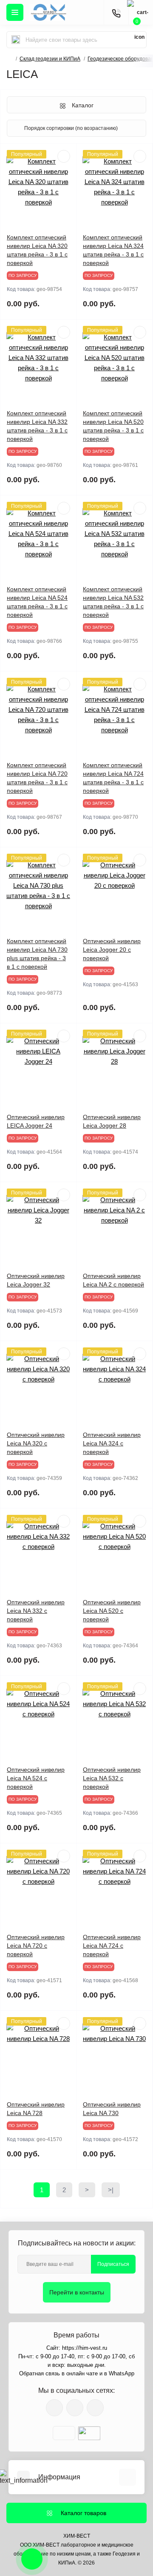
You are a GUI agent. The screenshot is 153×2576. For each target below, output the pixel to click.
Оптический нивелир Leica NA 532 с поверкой (112, 1778)
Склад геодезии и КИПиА (50, 59)
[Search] (16, 40)
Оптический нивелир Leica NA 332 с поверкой (36, 1611)
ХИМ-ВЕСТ (77, 2536)
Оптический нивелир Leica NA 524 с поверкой (36, 1778)
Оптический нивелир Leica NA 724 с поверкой (112, 1946)
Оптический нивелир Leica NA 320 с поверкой (36, 1443)
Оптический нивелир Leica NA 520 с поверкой (112, 1611)
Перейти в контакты (77, 2292)
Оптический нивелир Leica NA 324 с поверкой (112, 1443)
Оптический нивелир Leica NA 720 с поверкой (36, 1946)
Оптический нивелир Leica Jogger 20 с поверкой (112, 950)
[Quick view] (64, 156)
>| (111, 2190)
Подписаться (113, 2264)
